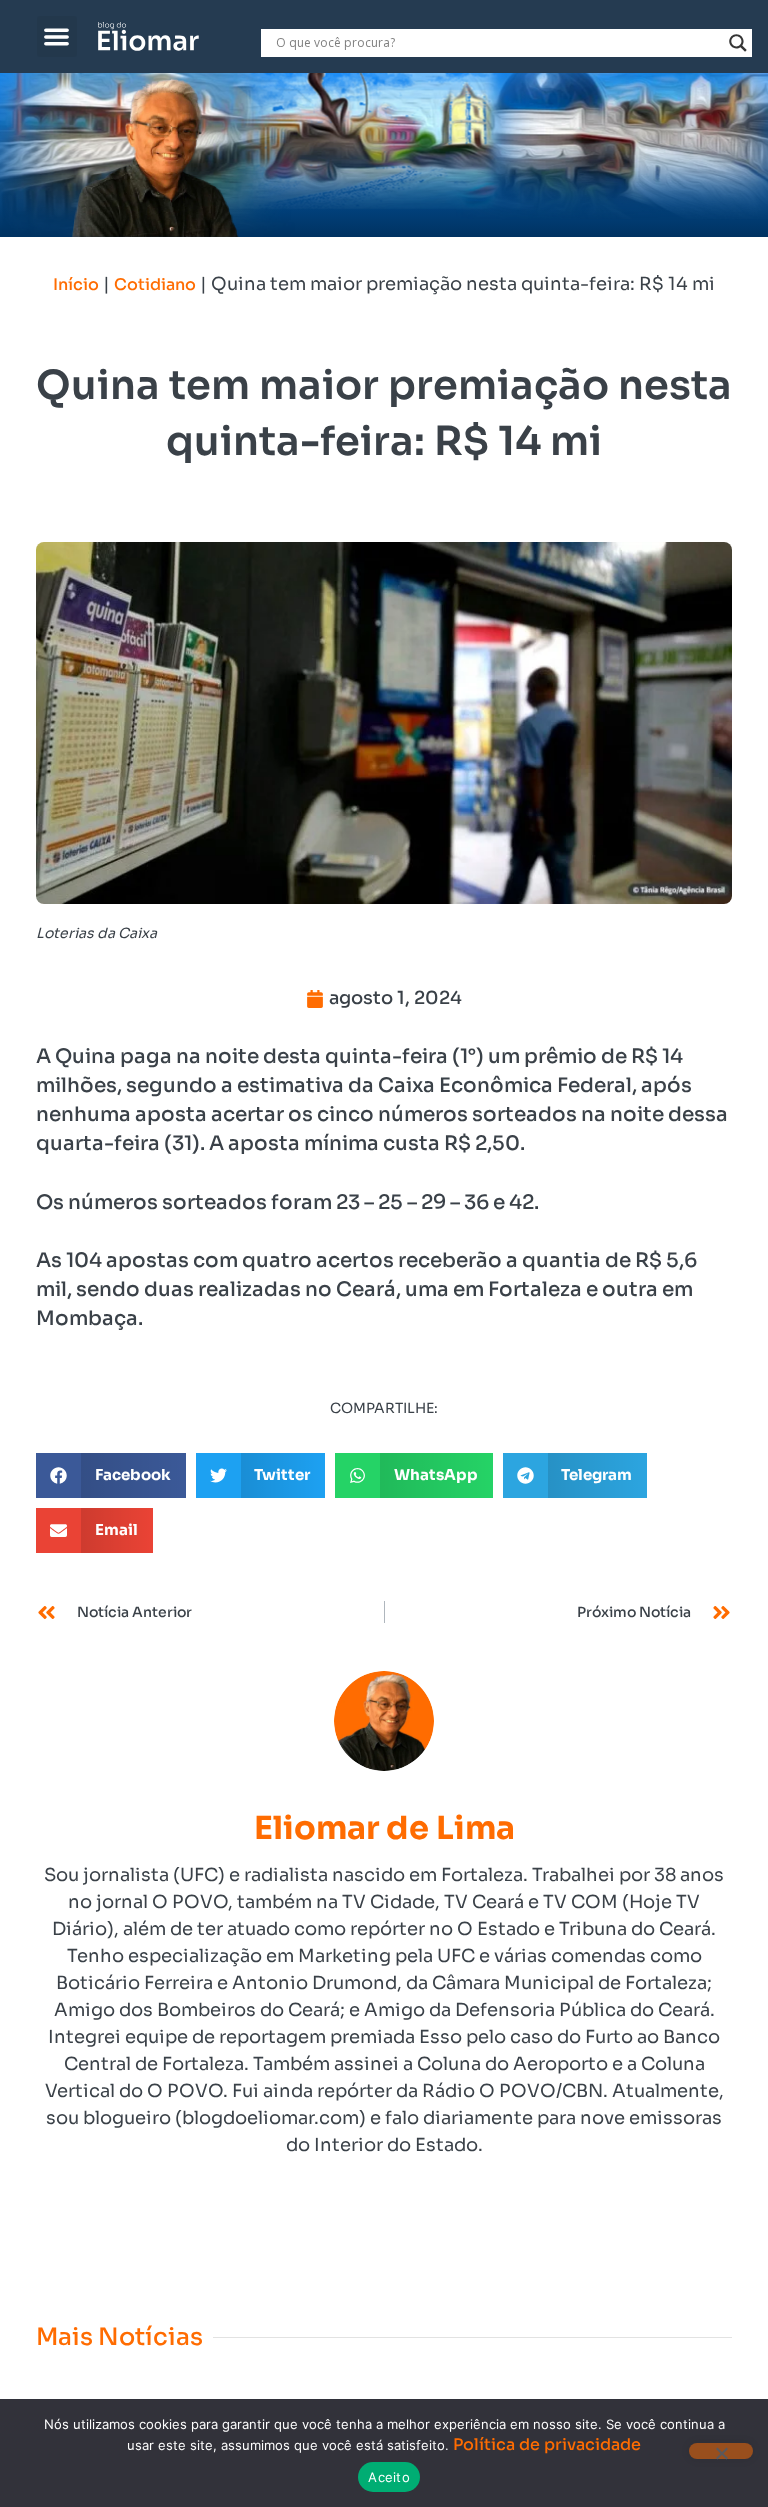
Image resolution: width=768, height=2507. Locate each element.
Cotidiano (155, 284)
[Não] (721, 2451)
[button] (57, 36)
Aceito (389, 2477)
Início (76, 284)
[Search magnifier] (738, 43)
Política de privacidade (547, 2444)
